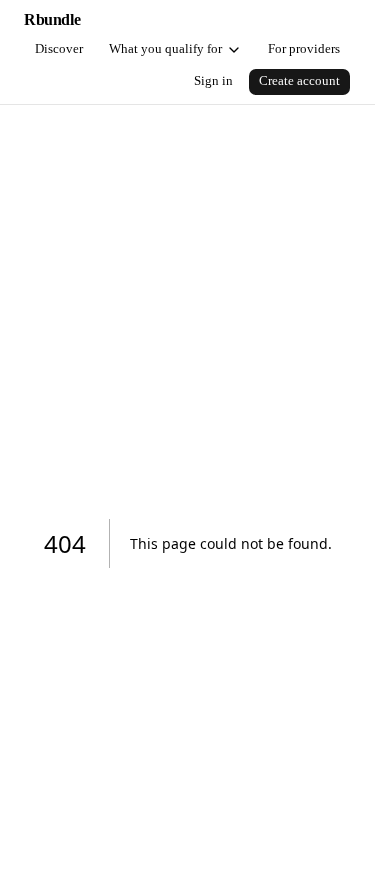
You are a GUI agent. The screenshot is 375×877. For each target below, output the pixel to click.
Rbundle (52, 19)
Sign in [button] (213, 81)
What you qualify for (165, 49)
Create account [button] (299, 81)
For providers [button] (304, 49)
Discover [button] (59, 49)
